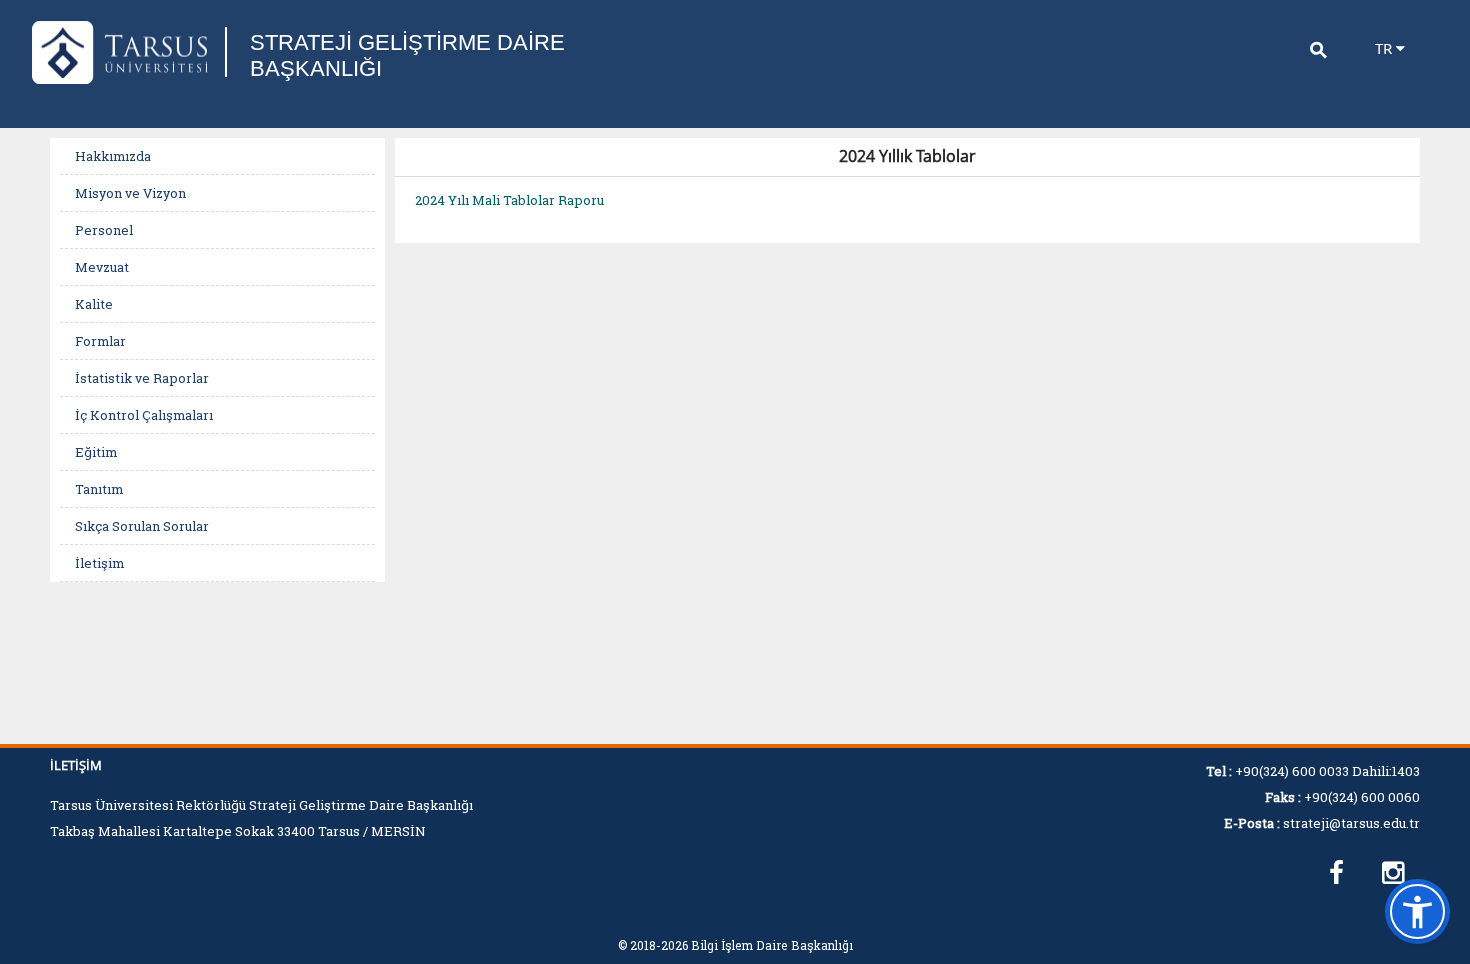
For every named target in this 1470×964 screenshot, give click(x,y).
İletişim (99, 563)
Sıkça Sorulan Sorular (142, 526)
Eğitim (96, 452)
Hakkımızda (113, 156)
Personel (104, 230)
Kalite (94, 304)
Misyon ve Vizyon (130, 193)
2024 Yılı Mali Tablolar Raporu (509, 200)
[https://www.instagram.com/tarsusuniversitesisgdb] (1392, 873)
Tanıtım (99, 489)
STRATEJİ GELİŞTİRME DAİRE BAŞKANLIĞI (407, 55)
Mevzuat (102, 267)
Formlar (100, 341)
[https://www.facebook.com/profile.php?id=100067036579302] (1336, 873)
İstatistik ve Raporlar (142, 378)
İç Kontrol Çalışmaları (144, 415)
